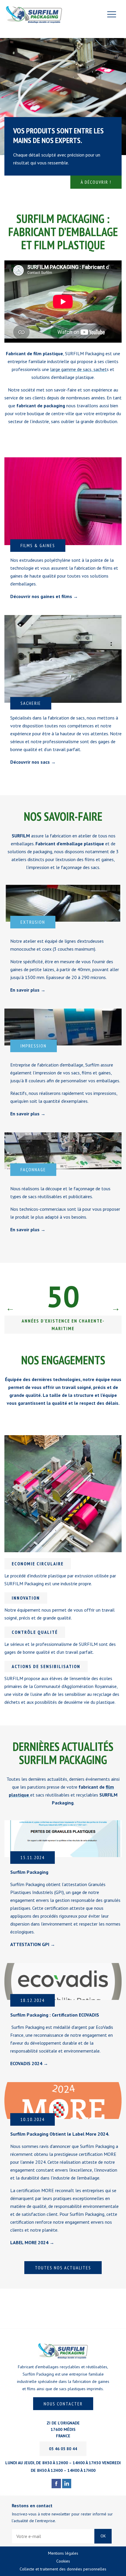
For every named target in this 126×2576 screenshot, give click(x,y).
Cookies (63, 2561)
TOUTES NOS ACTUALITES (63, 2268)
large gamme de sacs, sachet (78, 369)
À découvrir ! (96, 182)
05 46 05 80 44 (63, 2449)
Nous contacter (63, 2404)
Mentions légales (63, 2553)
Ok (103, 2536)
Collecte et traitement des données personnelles (63, 2569)
